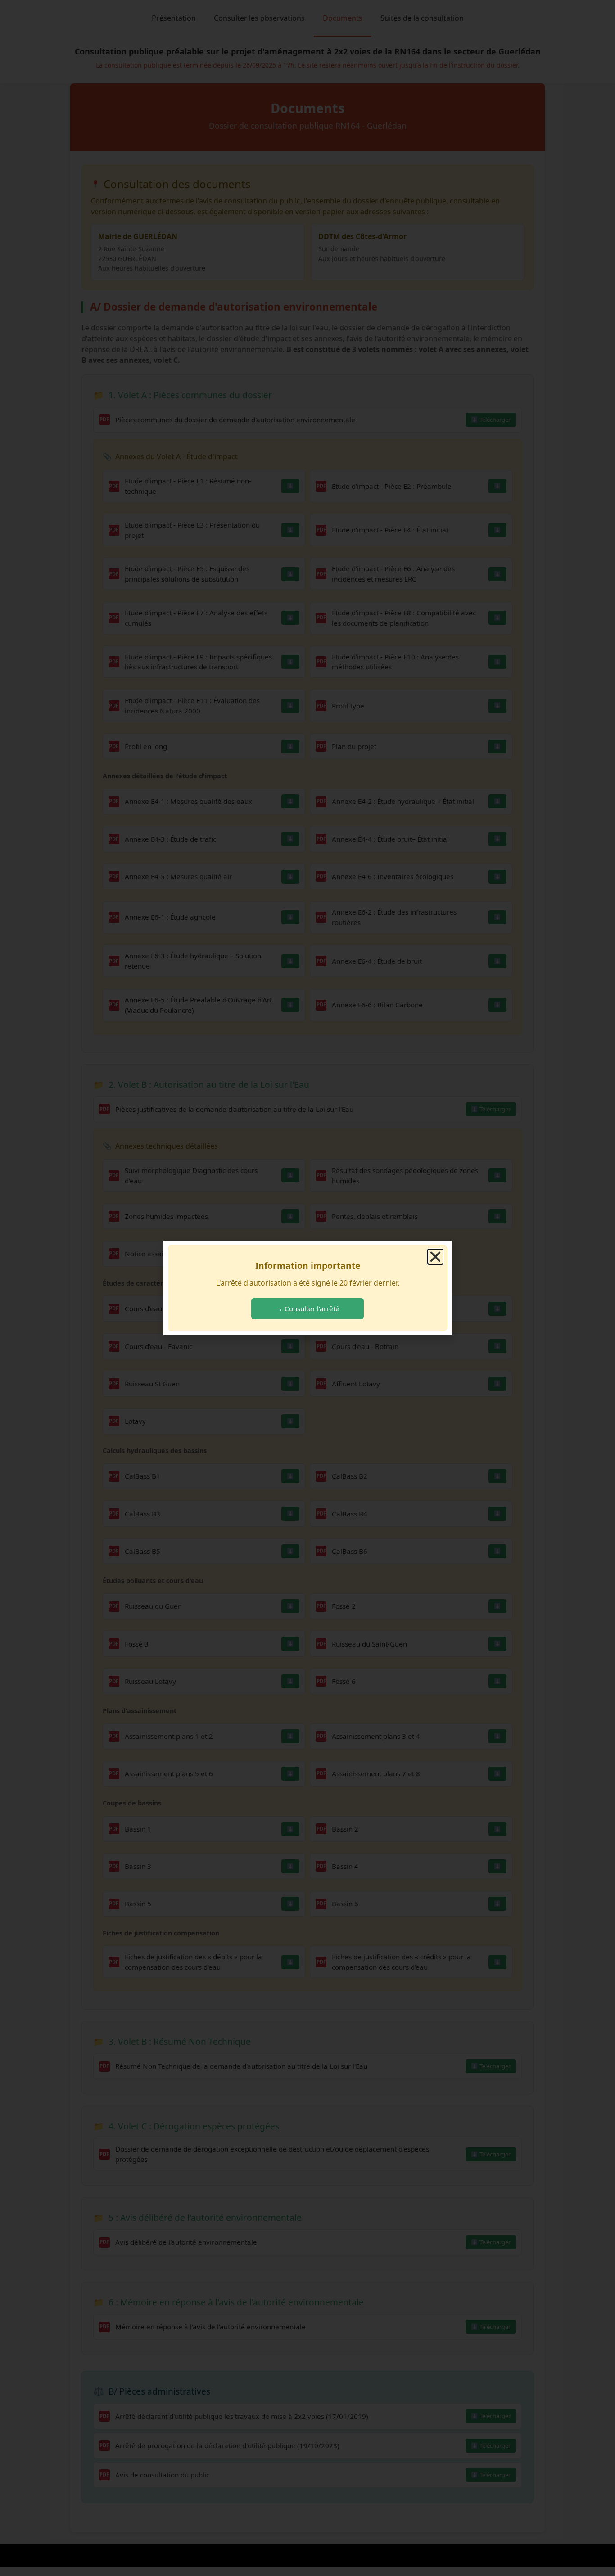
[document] (307, 1288)
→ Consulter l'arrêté (308, 1308)
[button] (435, 1257)
